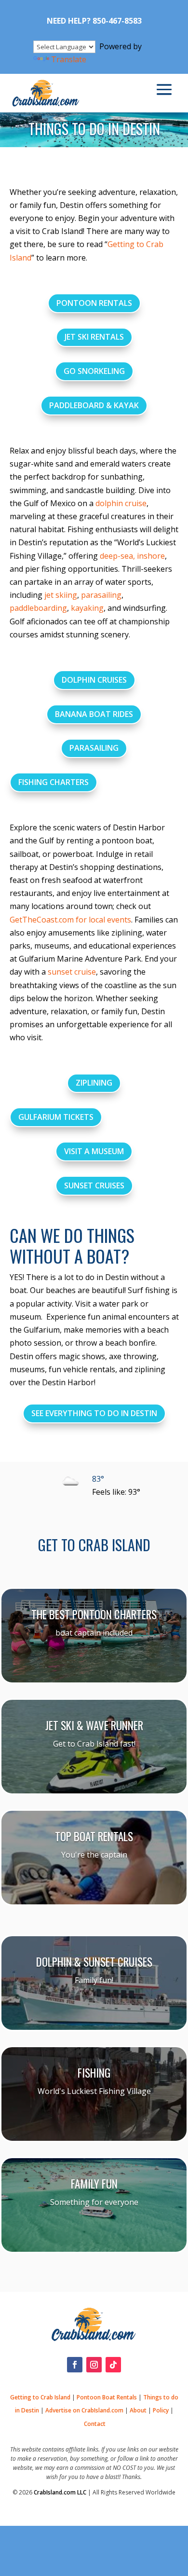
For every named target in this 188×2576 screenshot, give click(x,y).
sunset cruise (72, 972)
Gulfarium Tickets (56, 1117)
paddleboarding (38, 608)
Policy (161, 2410)
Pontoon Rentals (94, 303)
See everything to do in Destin (94, 1413)
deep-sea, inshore (132, 556)
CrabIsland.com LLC (60, 2492)
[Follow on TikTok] (113, 2365)
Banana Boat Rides (94, 714)
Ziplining (94, 1083)
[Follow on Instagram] (94, 2365)
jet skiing (61, 595)
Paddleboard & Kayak (94, 405)
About (138, 2410)
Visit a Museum (94, 1151)
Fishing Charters (54, 782)
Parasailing (94, 748)
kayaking (87, 608)
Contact (95, 2424)
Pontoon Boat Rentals (107, 2397)
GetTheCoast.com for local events (70, 920)
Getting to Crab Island (40, 2397)
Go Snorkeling (94, 371)
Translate (69, 59)
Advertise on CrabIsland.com (84, 2410)
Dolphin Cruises (94, 680)
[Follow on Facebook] (75, 2365)
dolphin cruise (121, 503)
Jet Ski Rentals (94, 337)
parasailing (101, 595)
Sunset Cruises (94, 1185)
